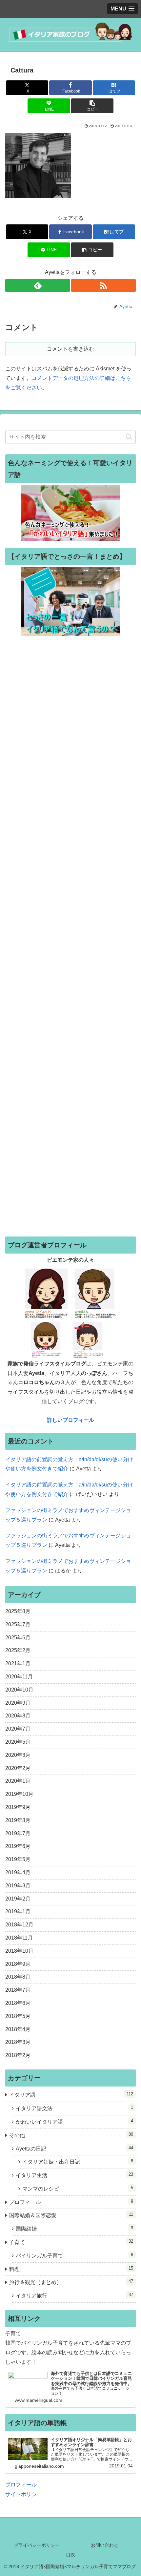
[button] (92, 106)
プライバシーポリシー (37, 2545)
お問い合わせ (105, 2545)
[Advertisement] (70, 936)
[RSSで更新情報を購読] (103, 285)
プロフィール (21, 2485)
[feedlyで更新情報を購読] (38, 285)
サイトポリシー (24, 2494)
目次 (70, 2555)
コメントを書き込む (70, 349)
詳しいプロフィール (70, 1420)
